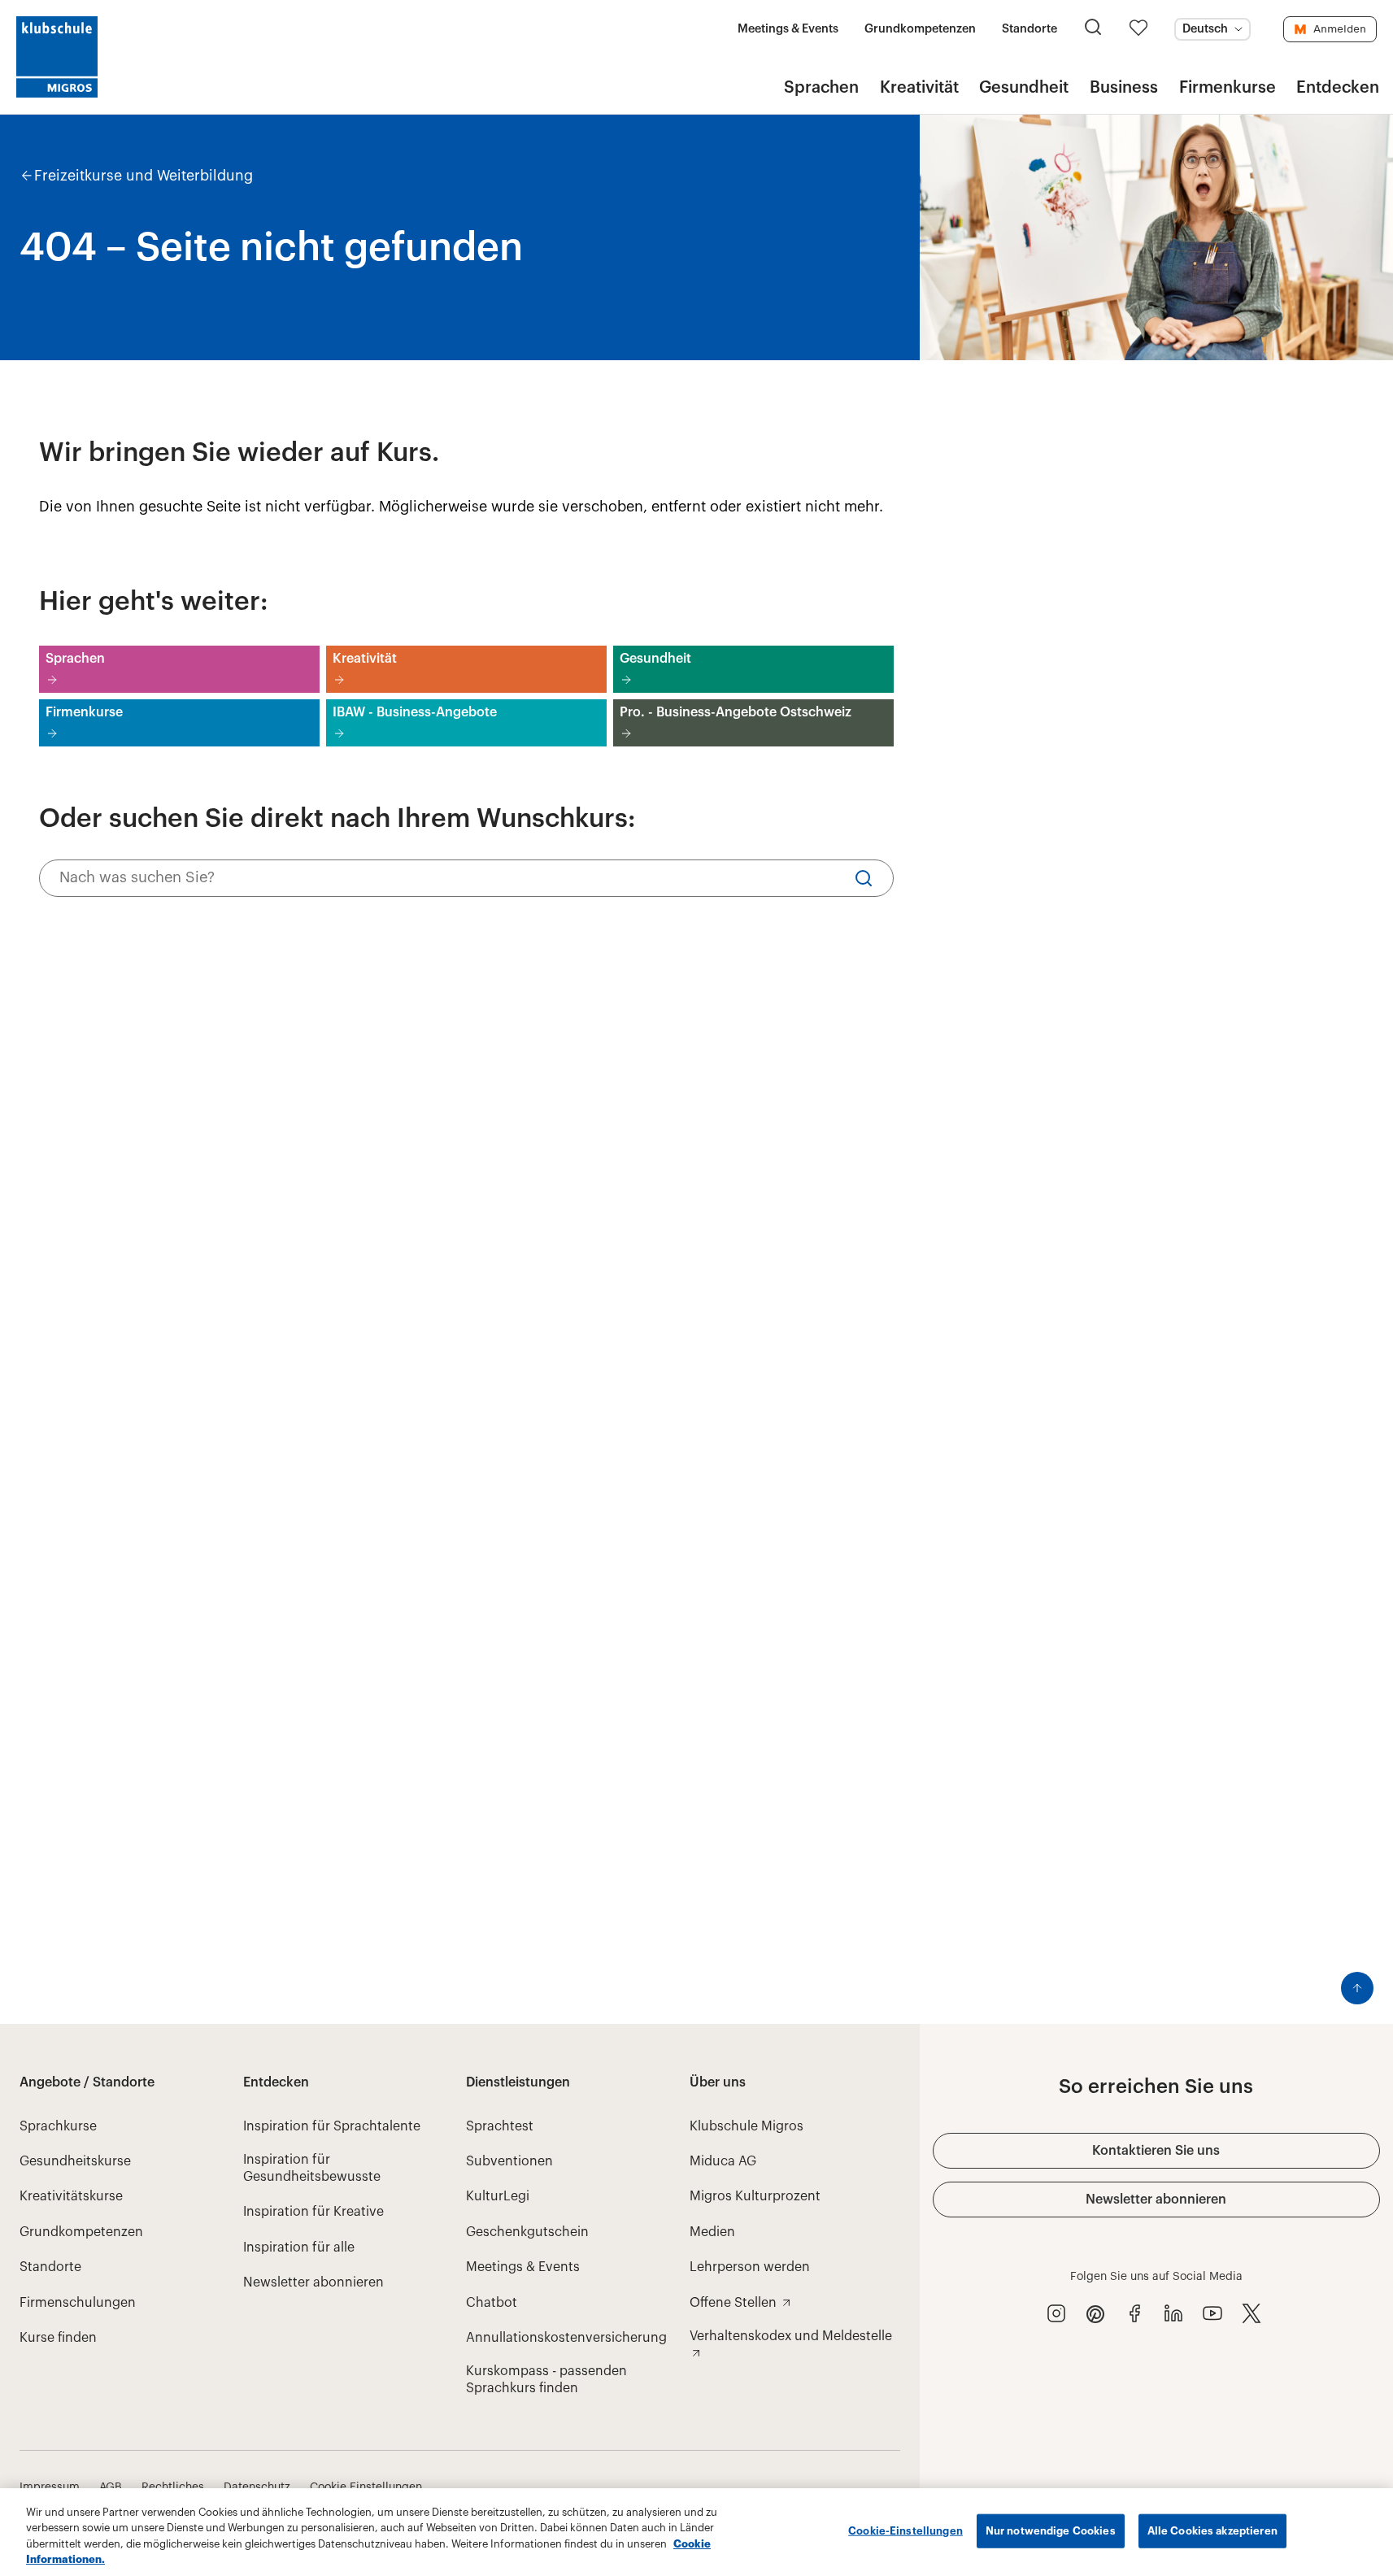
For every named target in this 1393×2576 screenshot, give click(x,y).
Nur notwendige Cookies (1051, 2531)
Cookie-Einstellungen (905, 2531)
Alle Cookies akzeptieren (1212, 2531)
